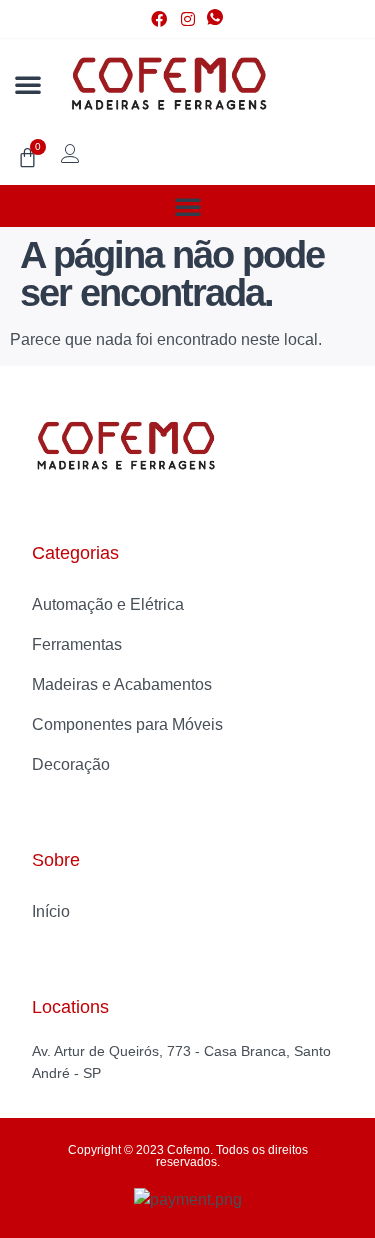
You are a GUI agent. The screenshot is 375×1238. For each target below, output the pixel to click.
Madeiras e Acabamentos (122, 684)
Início (51, 911)
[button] (28, 84)
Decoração (71, 764)
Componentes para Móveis (127, 724)
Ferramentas (77, 644)
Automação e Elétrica (108, 604)
